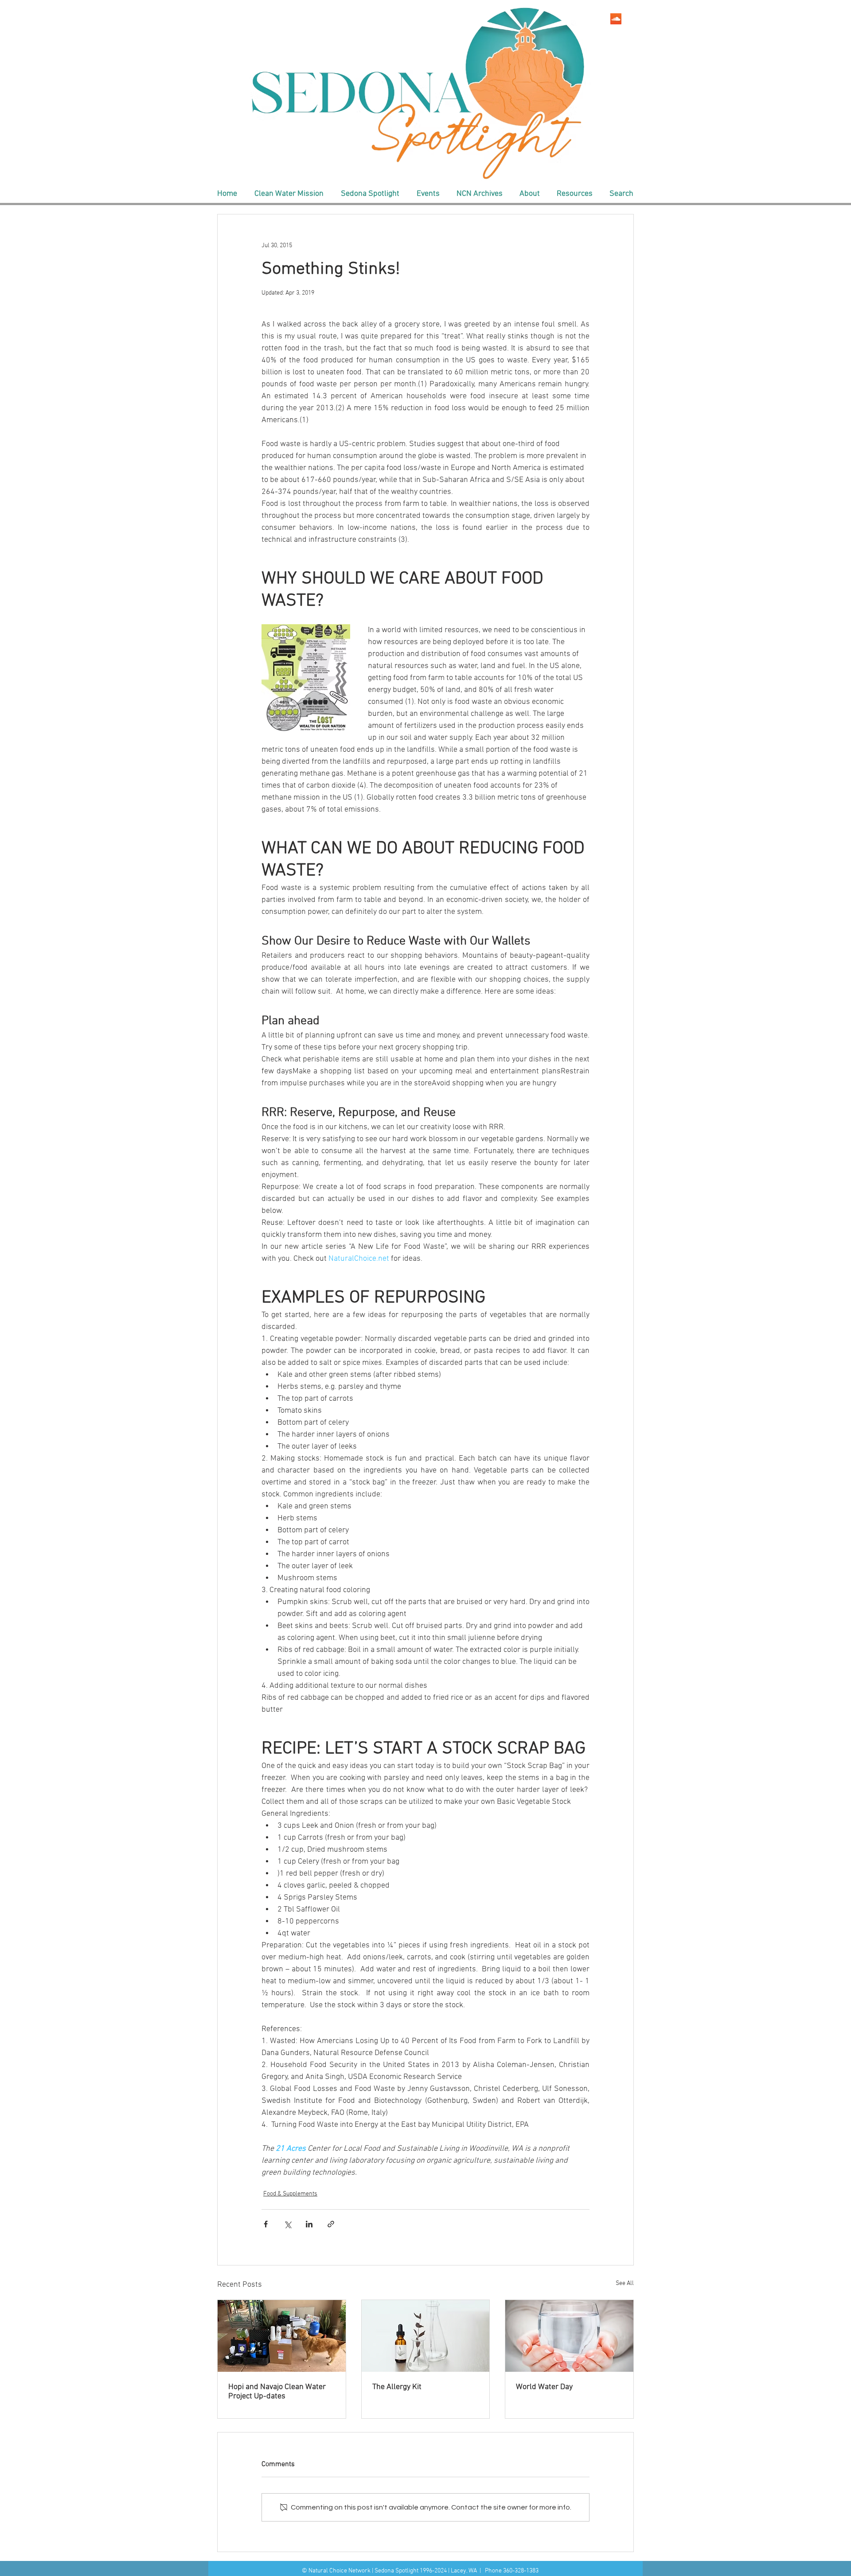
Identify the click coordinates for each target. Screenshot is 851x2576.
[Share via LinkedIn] (309, 2224)
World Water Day (544, 2387)
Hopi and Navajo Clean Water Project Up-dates (277, 2392)
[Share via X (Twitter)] (287, 2224)
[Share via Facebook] (266, 2224)
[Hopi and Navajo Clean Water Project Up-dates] (282, 2336)
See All (625, 2283)
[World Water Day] (569, 2336)
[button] (289, 194)
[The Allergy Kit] (426, 2336)
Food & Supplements (290, 2194)
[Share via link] (331, 2224)
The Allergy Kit (397, 2387)
